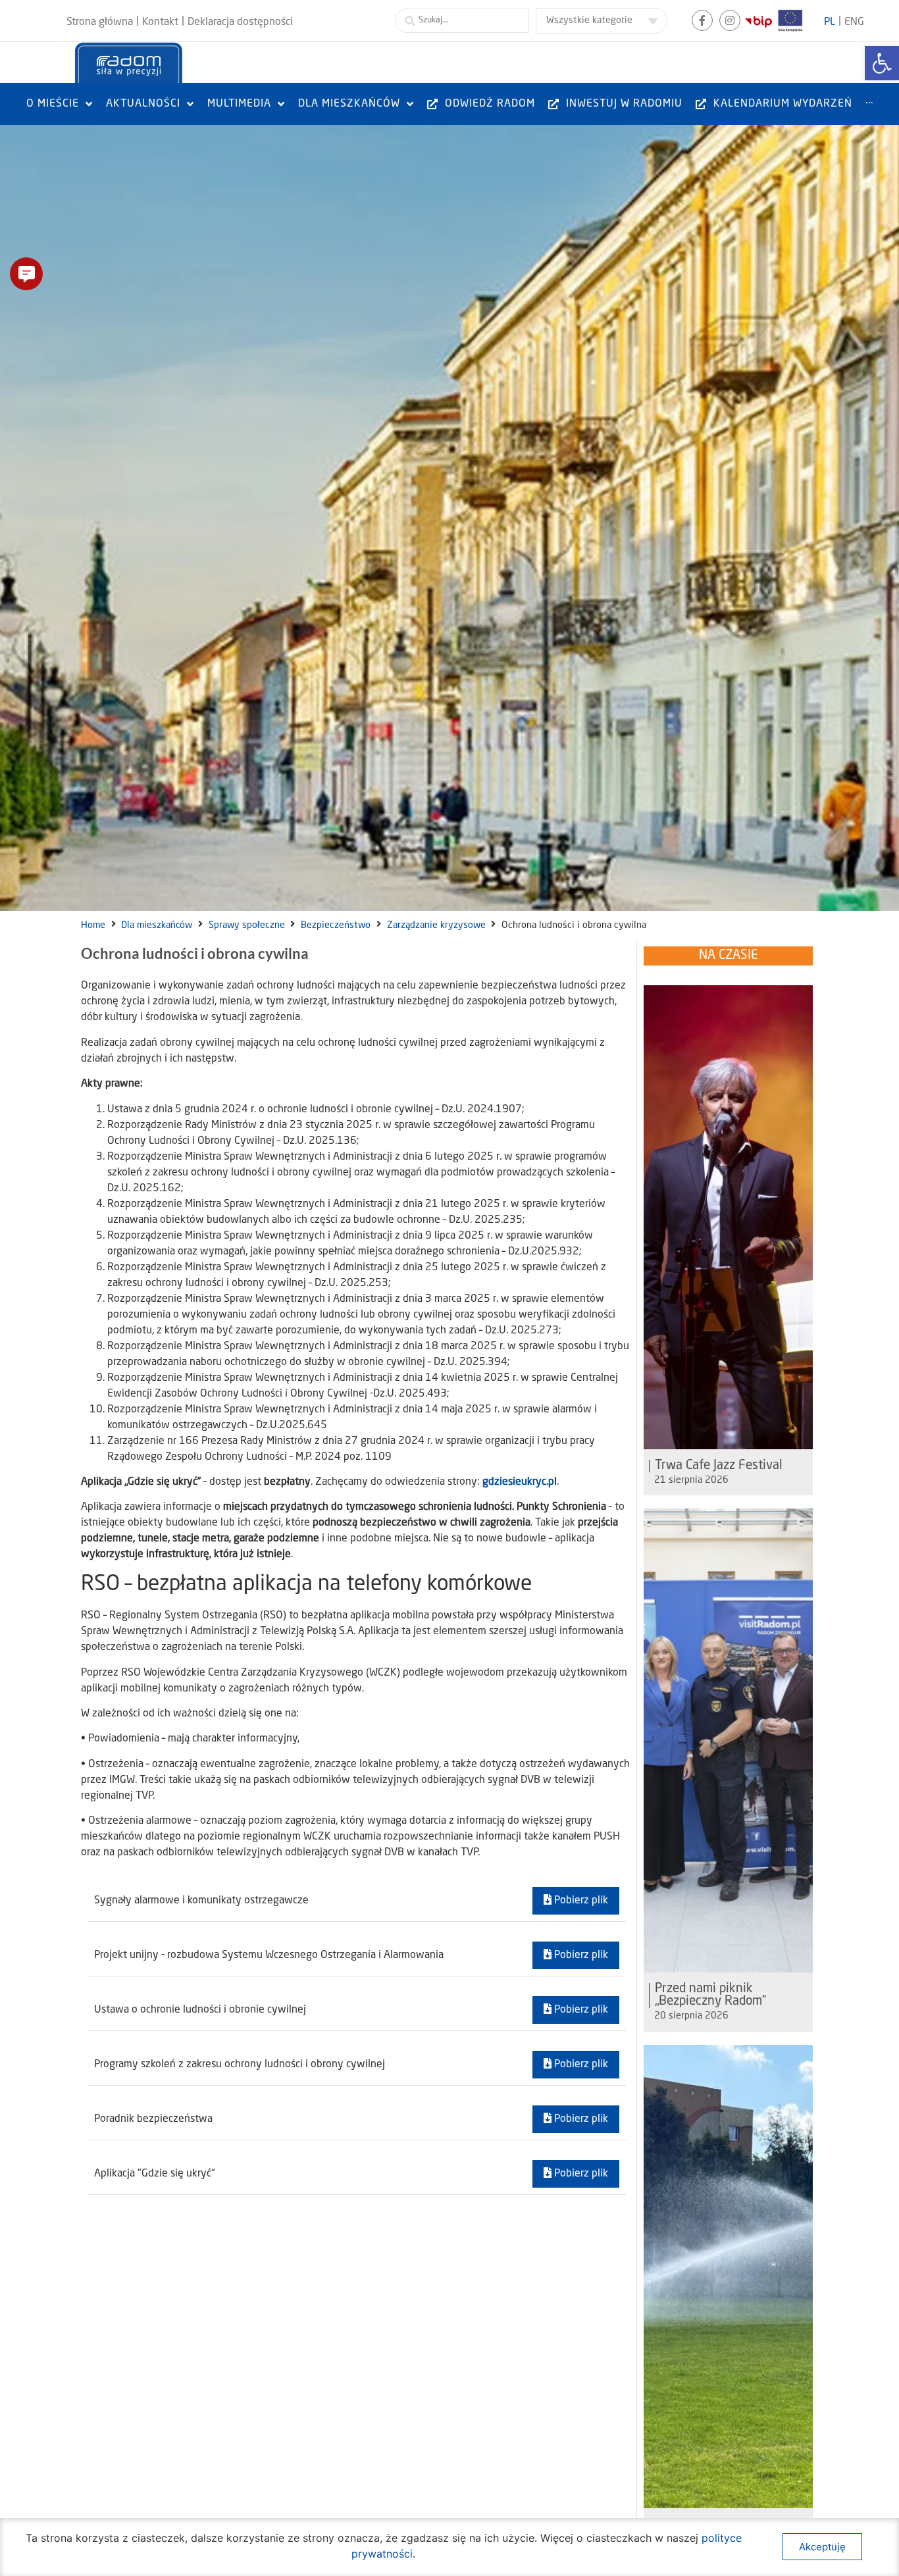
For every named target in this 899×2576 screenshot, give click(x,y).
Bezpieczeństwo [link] (336, 925)
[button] (26, 274)
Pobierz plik (580, 1901)
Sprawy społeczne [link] (247, 925)
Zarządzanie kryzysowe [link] (436, 925)
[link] (882, 63)
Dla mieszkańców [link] (157, 925)
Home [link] (93, 925)
